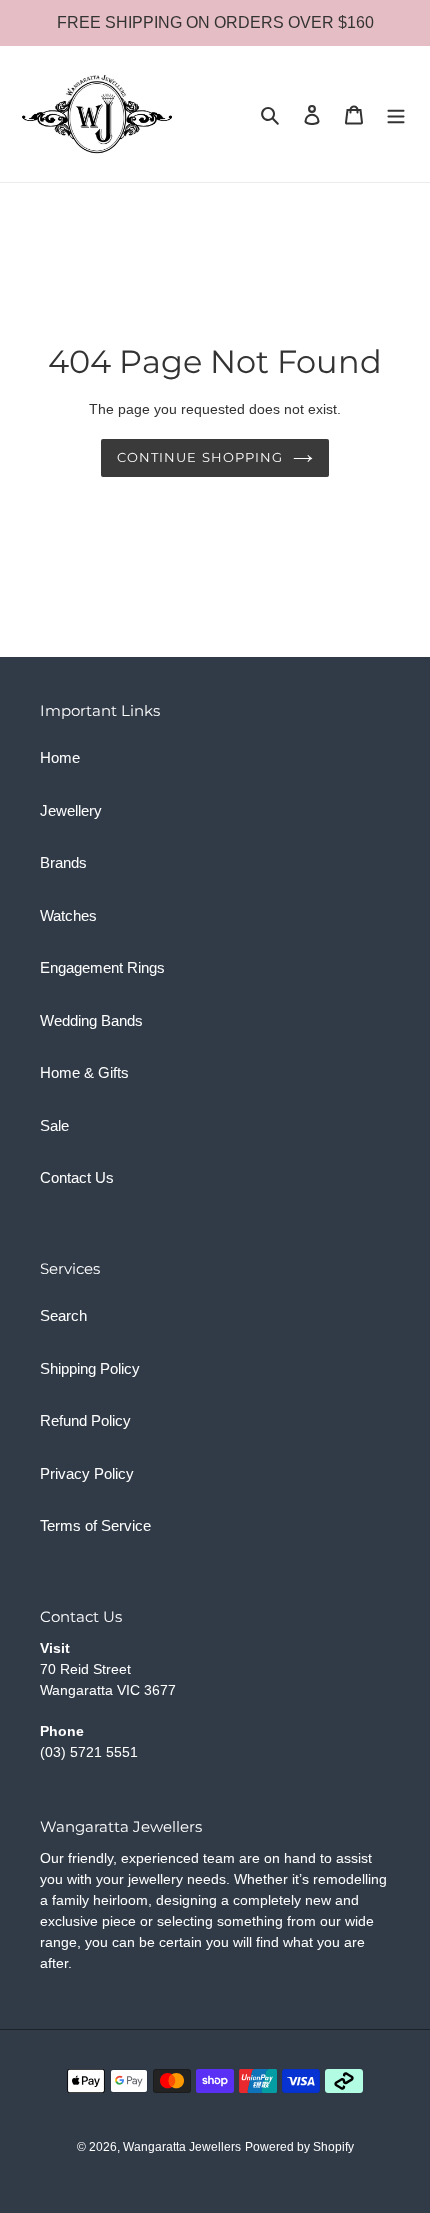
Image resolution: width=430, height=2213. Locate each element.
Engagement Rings (102, 967)
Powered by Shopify (299, 2147)
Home (60, 757)
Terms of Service (95, 1525)
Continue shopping (200, 457)
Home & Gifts (84, 1072)
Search (63, 1315)
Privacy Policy (87, 1473)
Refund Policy (85, 1420)
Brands (63, 862)
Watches (68, 915)
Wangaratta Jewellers (182, 2147)
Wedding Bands (91, 1020)
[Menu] (396, 114)
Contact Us (77, 1177)
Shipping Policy (90, 1368)
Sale (54, 1125)
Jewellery (71, 810)
